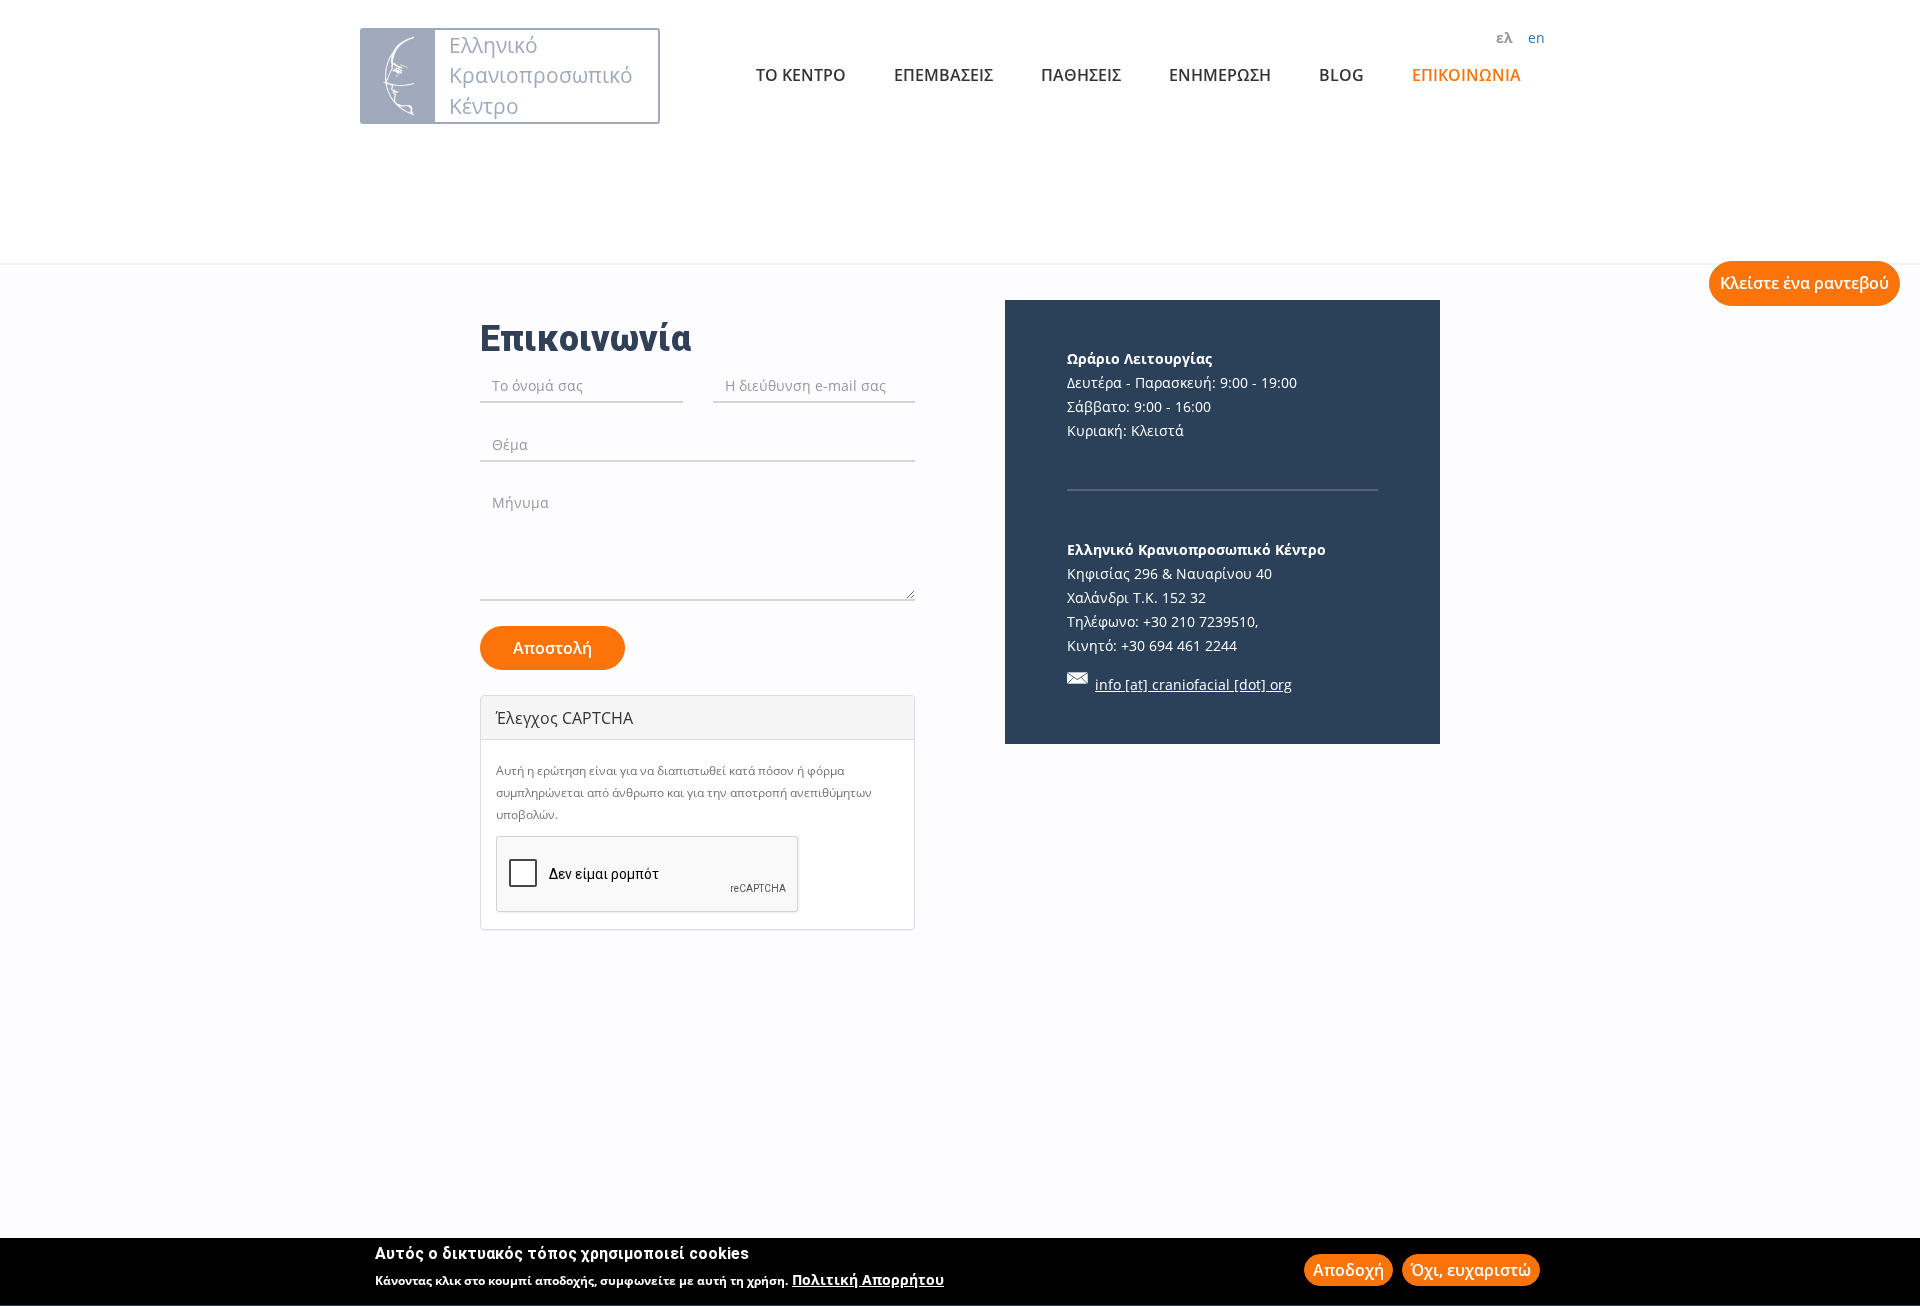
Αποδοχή (1348, 1270)
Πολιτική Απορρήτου (868, 1280)
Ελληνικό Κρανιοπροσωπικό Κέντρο (541, 75)
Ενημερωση (1220, 75)
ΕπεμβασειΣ (943, 75)
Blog (1341, 75)
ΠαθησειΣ (1081, 75)
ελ (1504, 37)
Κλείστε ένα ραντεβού (1804, 283)
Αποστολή (552, 648)
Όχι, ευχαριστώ (1471, 1270)
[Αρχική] (398, 76)
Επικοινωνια (1466, 75)
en (1536, 37)
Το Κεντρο (801, 75)
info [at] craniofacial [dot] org (1193, 684)
